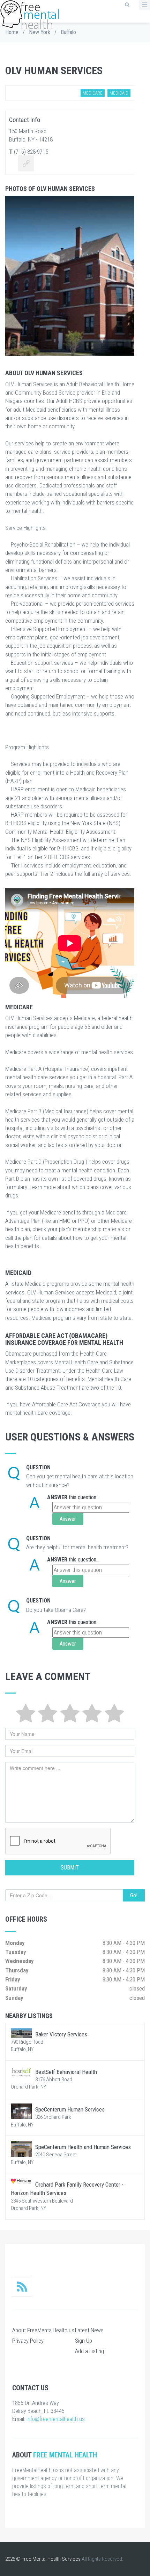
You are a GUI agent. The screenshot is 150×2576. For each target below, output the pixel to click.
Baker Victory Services (61, 2034)
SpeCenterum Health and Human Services (83, 2147)
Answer (57, 1497)
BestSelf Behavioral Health (66, 2072)
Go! (134, 1895)
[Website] (26, 164)
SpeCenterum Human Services (70, 2109)
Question (38, 1467)
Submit (70, 1868)
